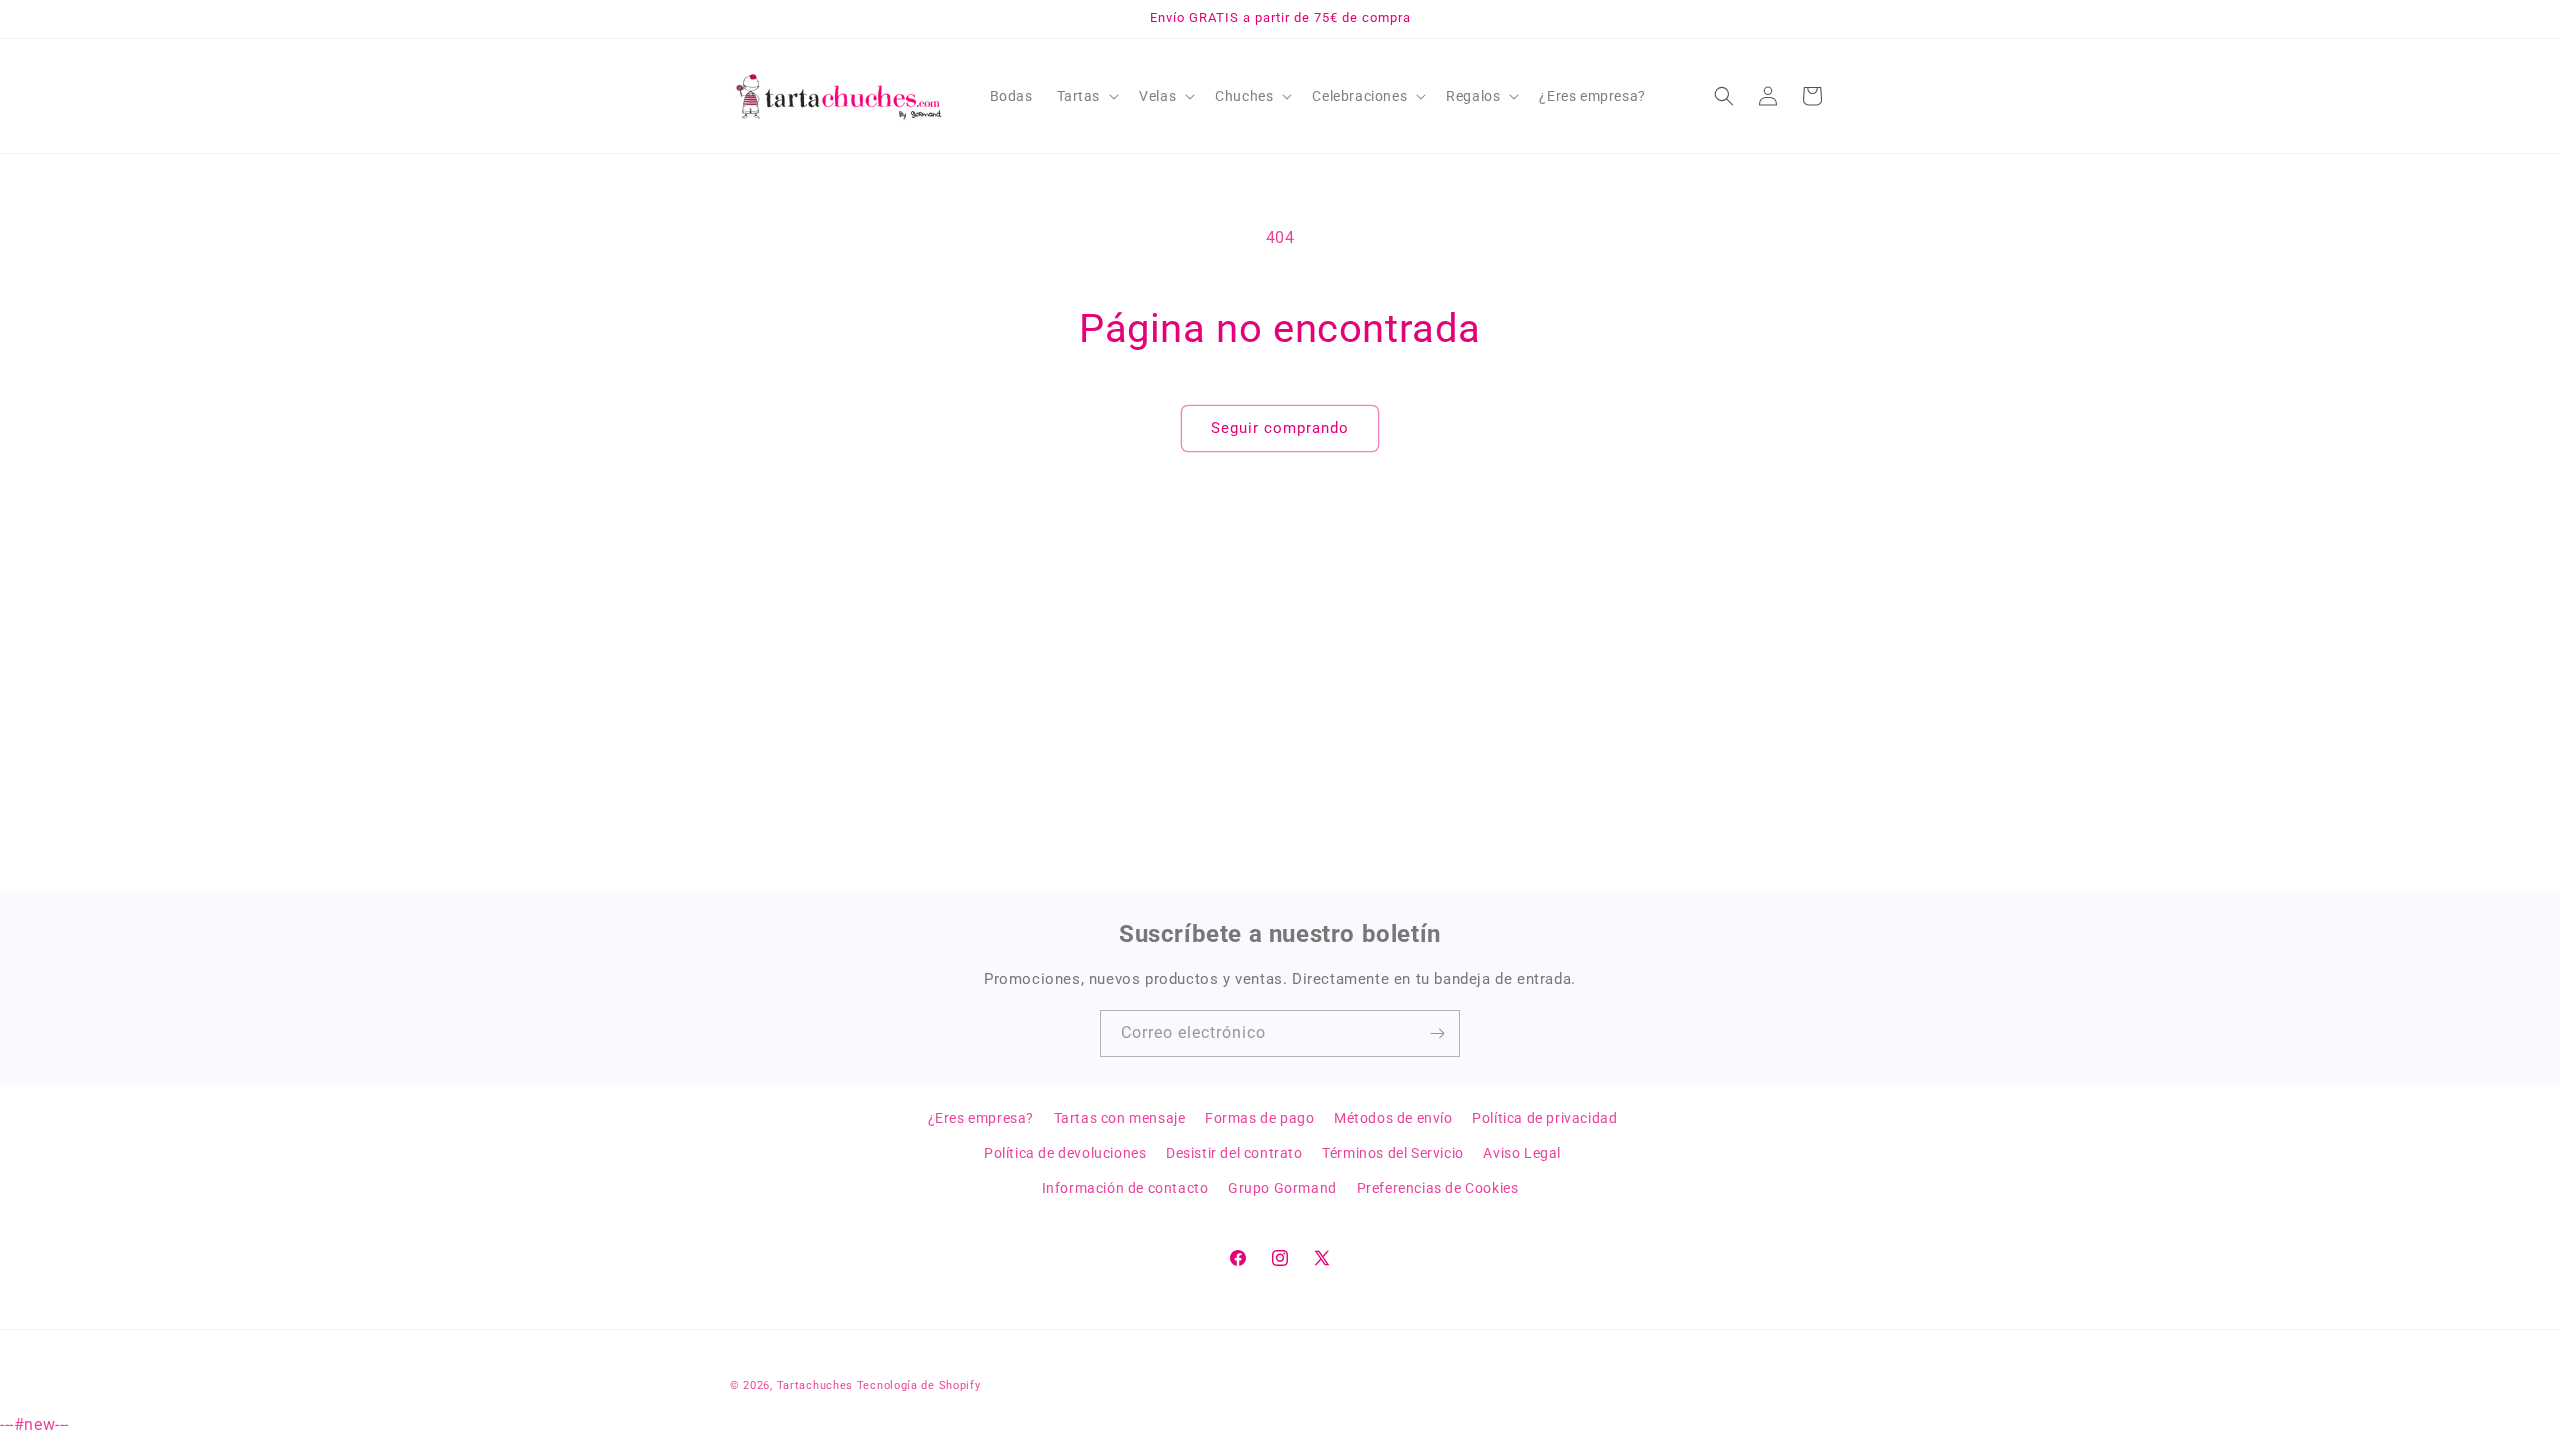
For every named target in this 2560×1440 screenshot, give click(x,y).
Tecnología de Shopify (919, 1385)
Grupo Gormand (1282, 1188)
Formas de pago (1259, 1118)
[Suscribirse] (1437, 1033)
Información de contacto (1125, 1188)
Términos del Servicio (1393, 1153)
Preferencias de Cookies (1438, 1188)
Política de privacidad (1544, 1118)
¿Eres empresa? (981, 1118)
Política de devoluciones (1065, 1153)
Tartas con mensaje (1120, 1118)
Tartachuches (815, 1385)
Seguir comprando (1280, 428)
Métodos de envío (1393, 1118)
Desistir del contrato (1234, 1153)
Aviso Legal (1522, 1153)
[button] (1086, 96)
